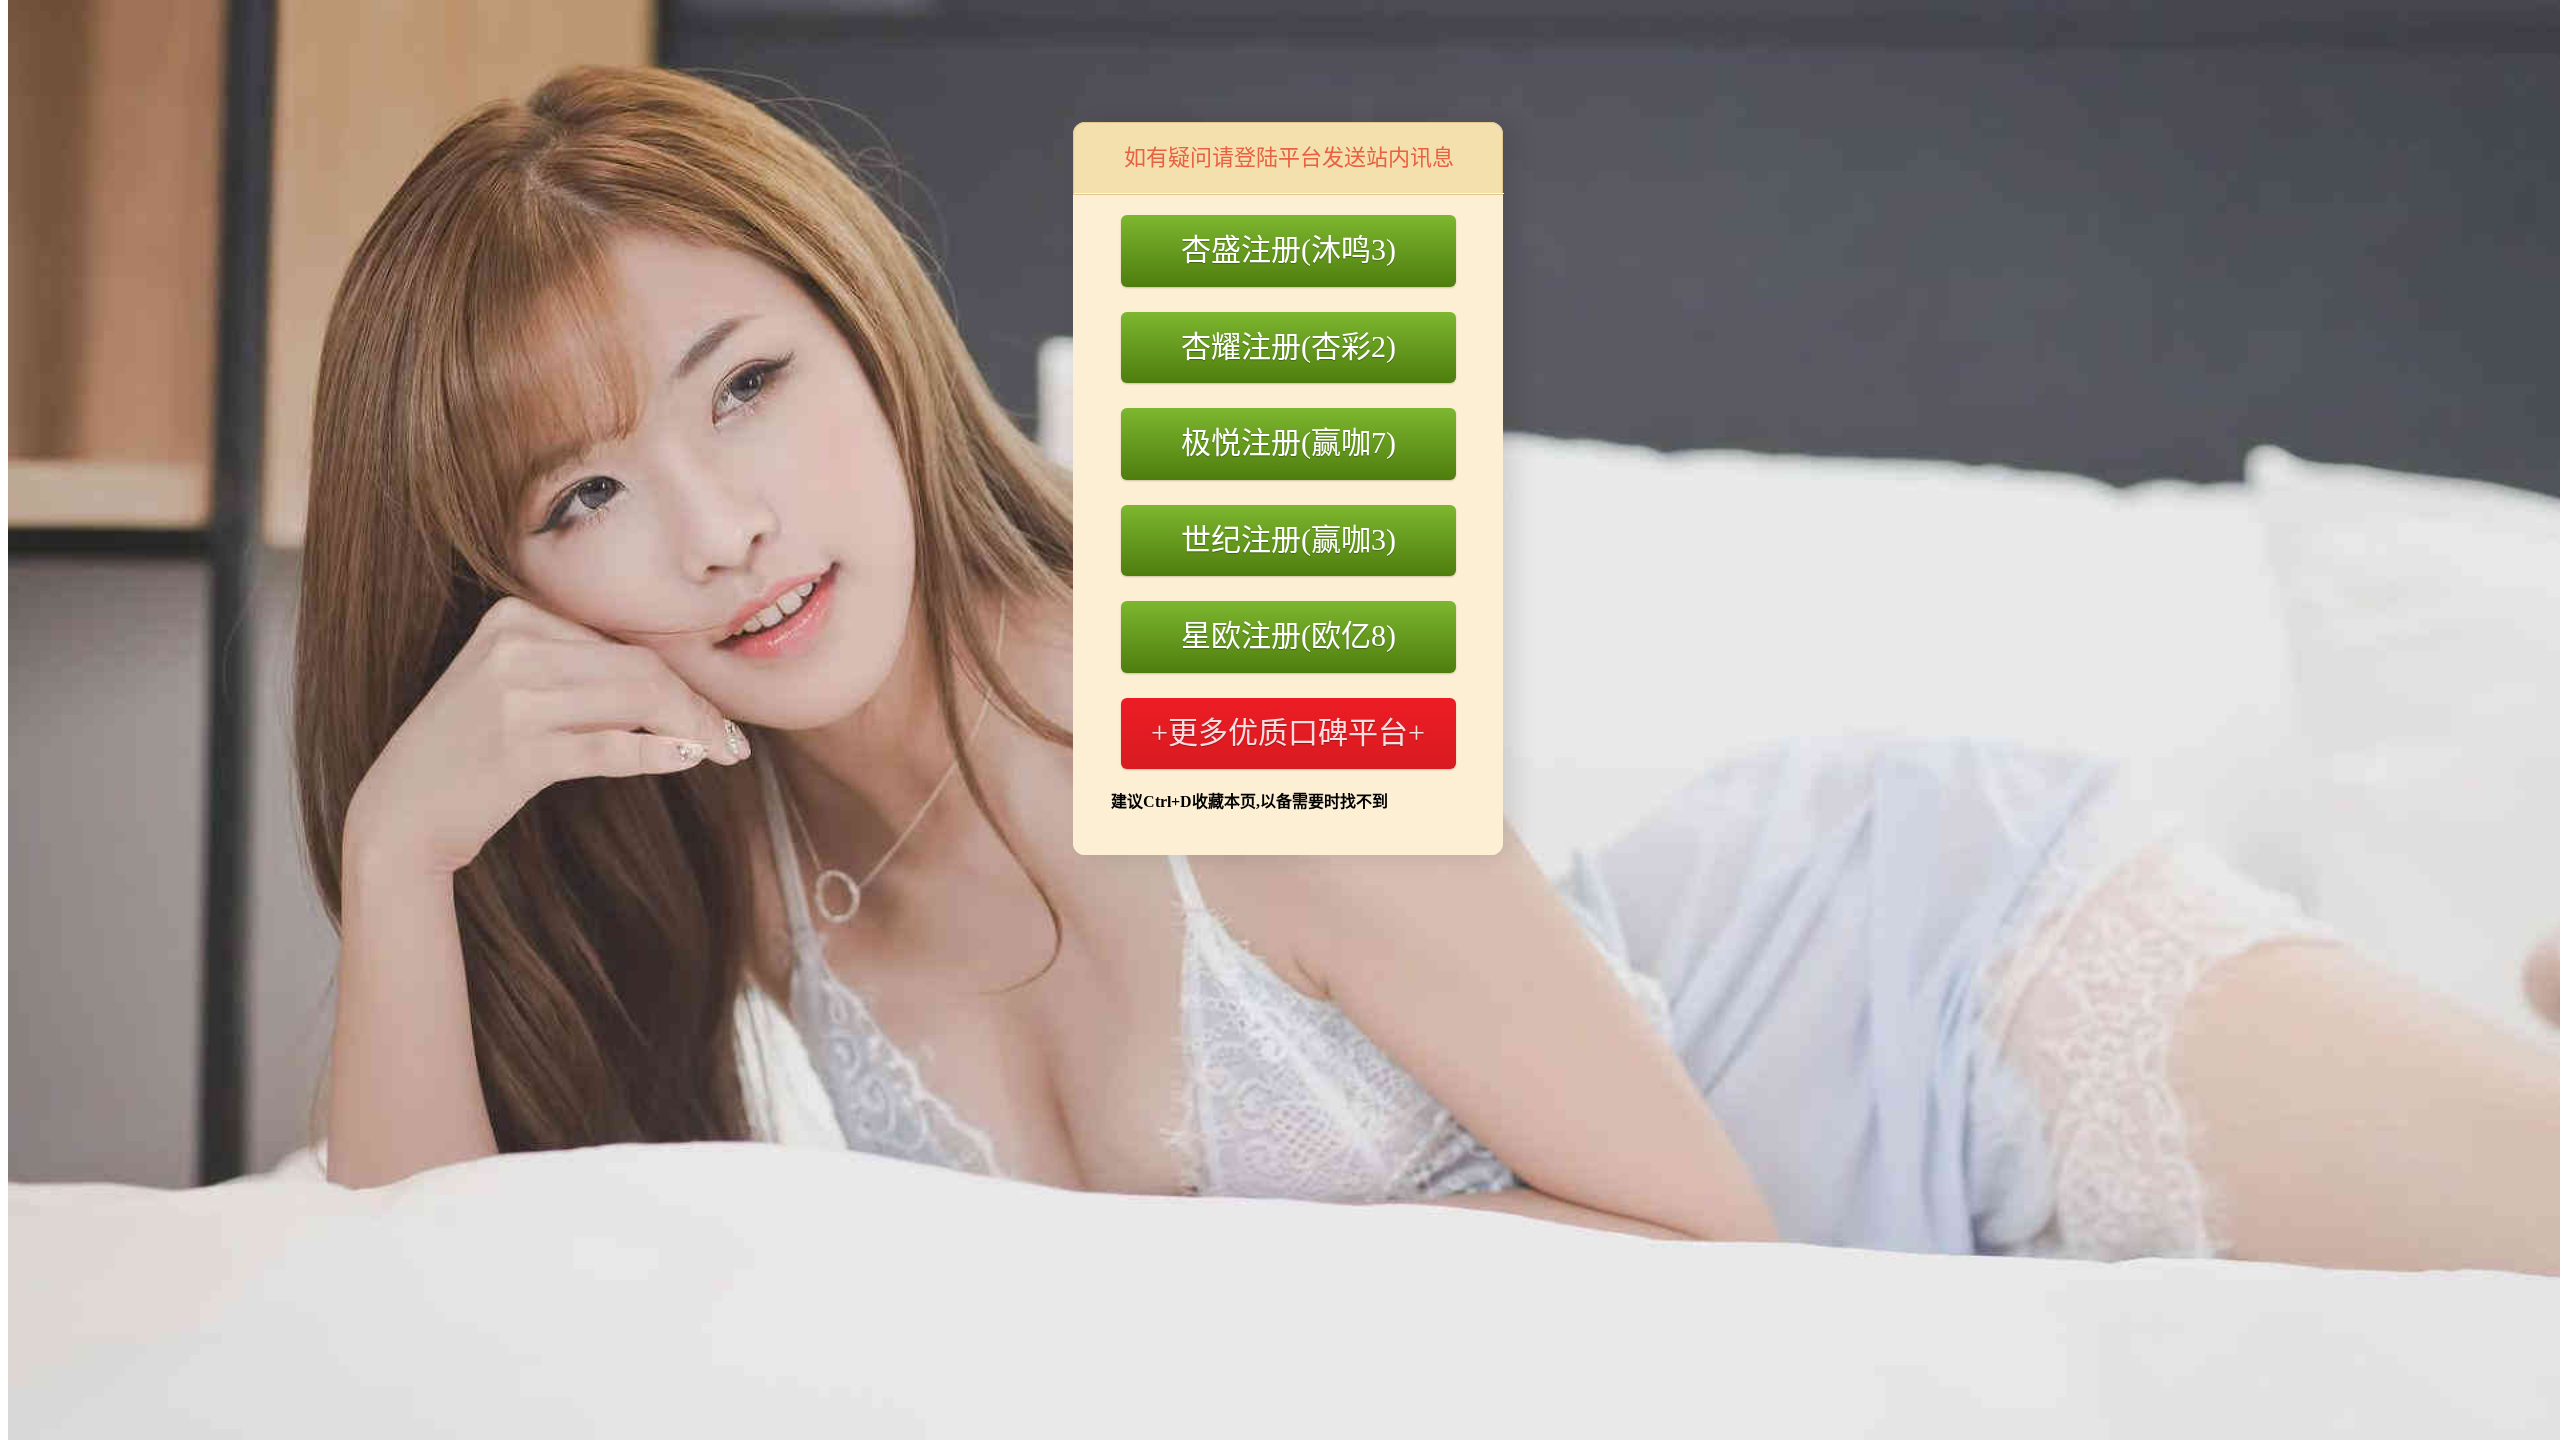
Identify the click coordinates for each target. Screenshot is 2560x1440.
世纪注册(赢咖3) (1288, 539)
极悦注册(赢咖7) (1288, 442)
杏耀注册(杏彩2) (1288, 346)
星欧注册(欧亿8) (1288, 635)
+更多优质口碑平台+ (1288, 732)
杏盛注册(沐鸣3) (1288, 249)
